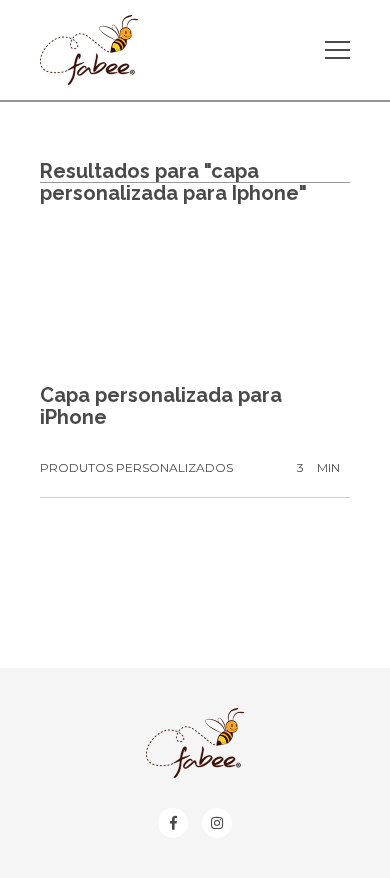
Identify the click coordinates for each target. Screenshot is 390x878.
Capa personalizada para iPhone (161, 406)
